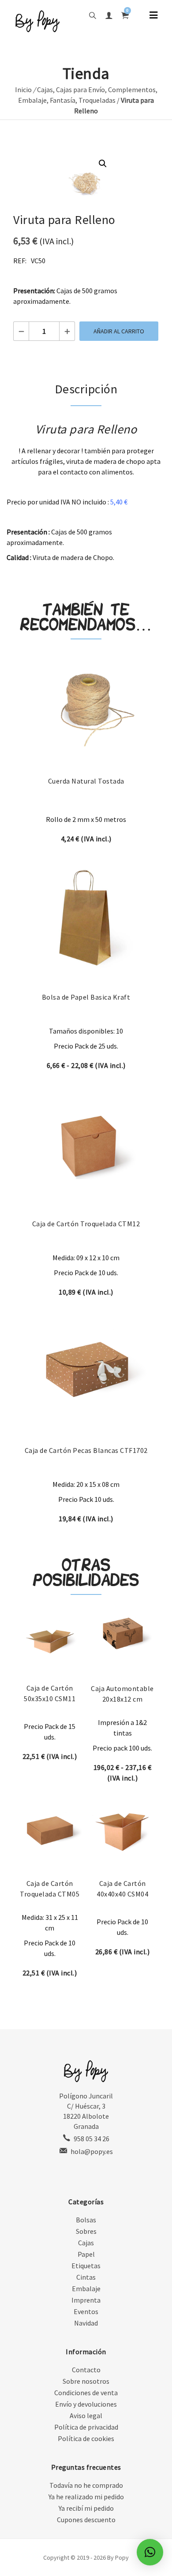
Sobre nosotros (86, 2381)
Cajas (45, 90)
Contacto (86, 2370)
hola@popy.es (92, 2151)
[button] (103, 164)
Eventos (86, 2311)
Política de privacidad (86, 2427)
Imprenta (86, 2300)
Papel (86, 2254)
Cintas (86, 2277)
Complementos (132, 90)
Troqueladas (97, 100)
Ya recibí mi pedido (86, 2508)
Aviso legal (86, 2415)
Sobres (86, 2231)
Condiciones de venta (86, 2393)
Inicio (23, 90)
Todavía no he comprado (86, 2485)
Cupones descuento (86, 2520)
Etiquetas (86, 2266)
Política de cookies (86, 2438)
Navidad (86, 2323)
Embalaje (32, 100)
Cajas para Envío (80, 90)
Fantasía (63, 100)
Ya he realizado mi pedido (86, 2497)
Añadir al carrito (119, 331)
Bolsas (86, 2220)
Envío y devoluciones (86, 2404)
